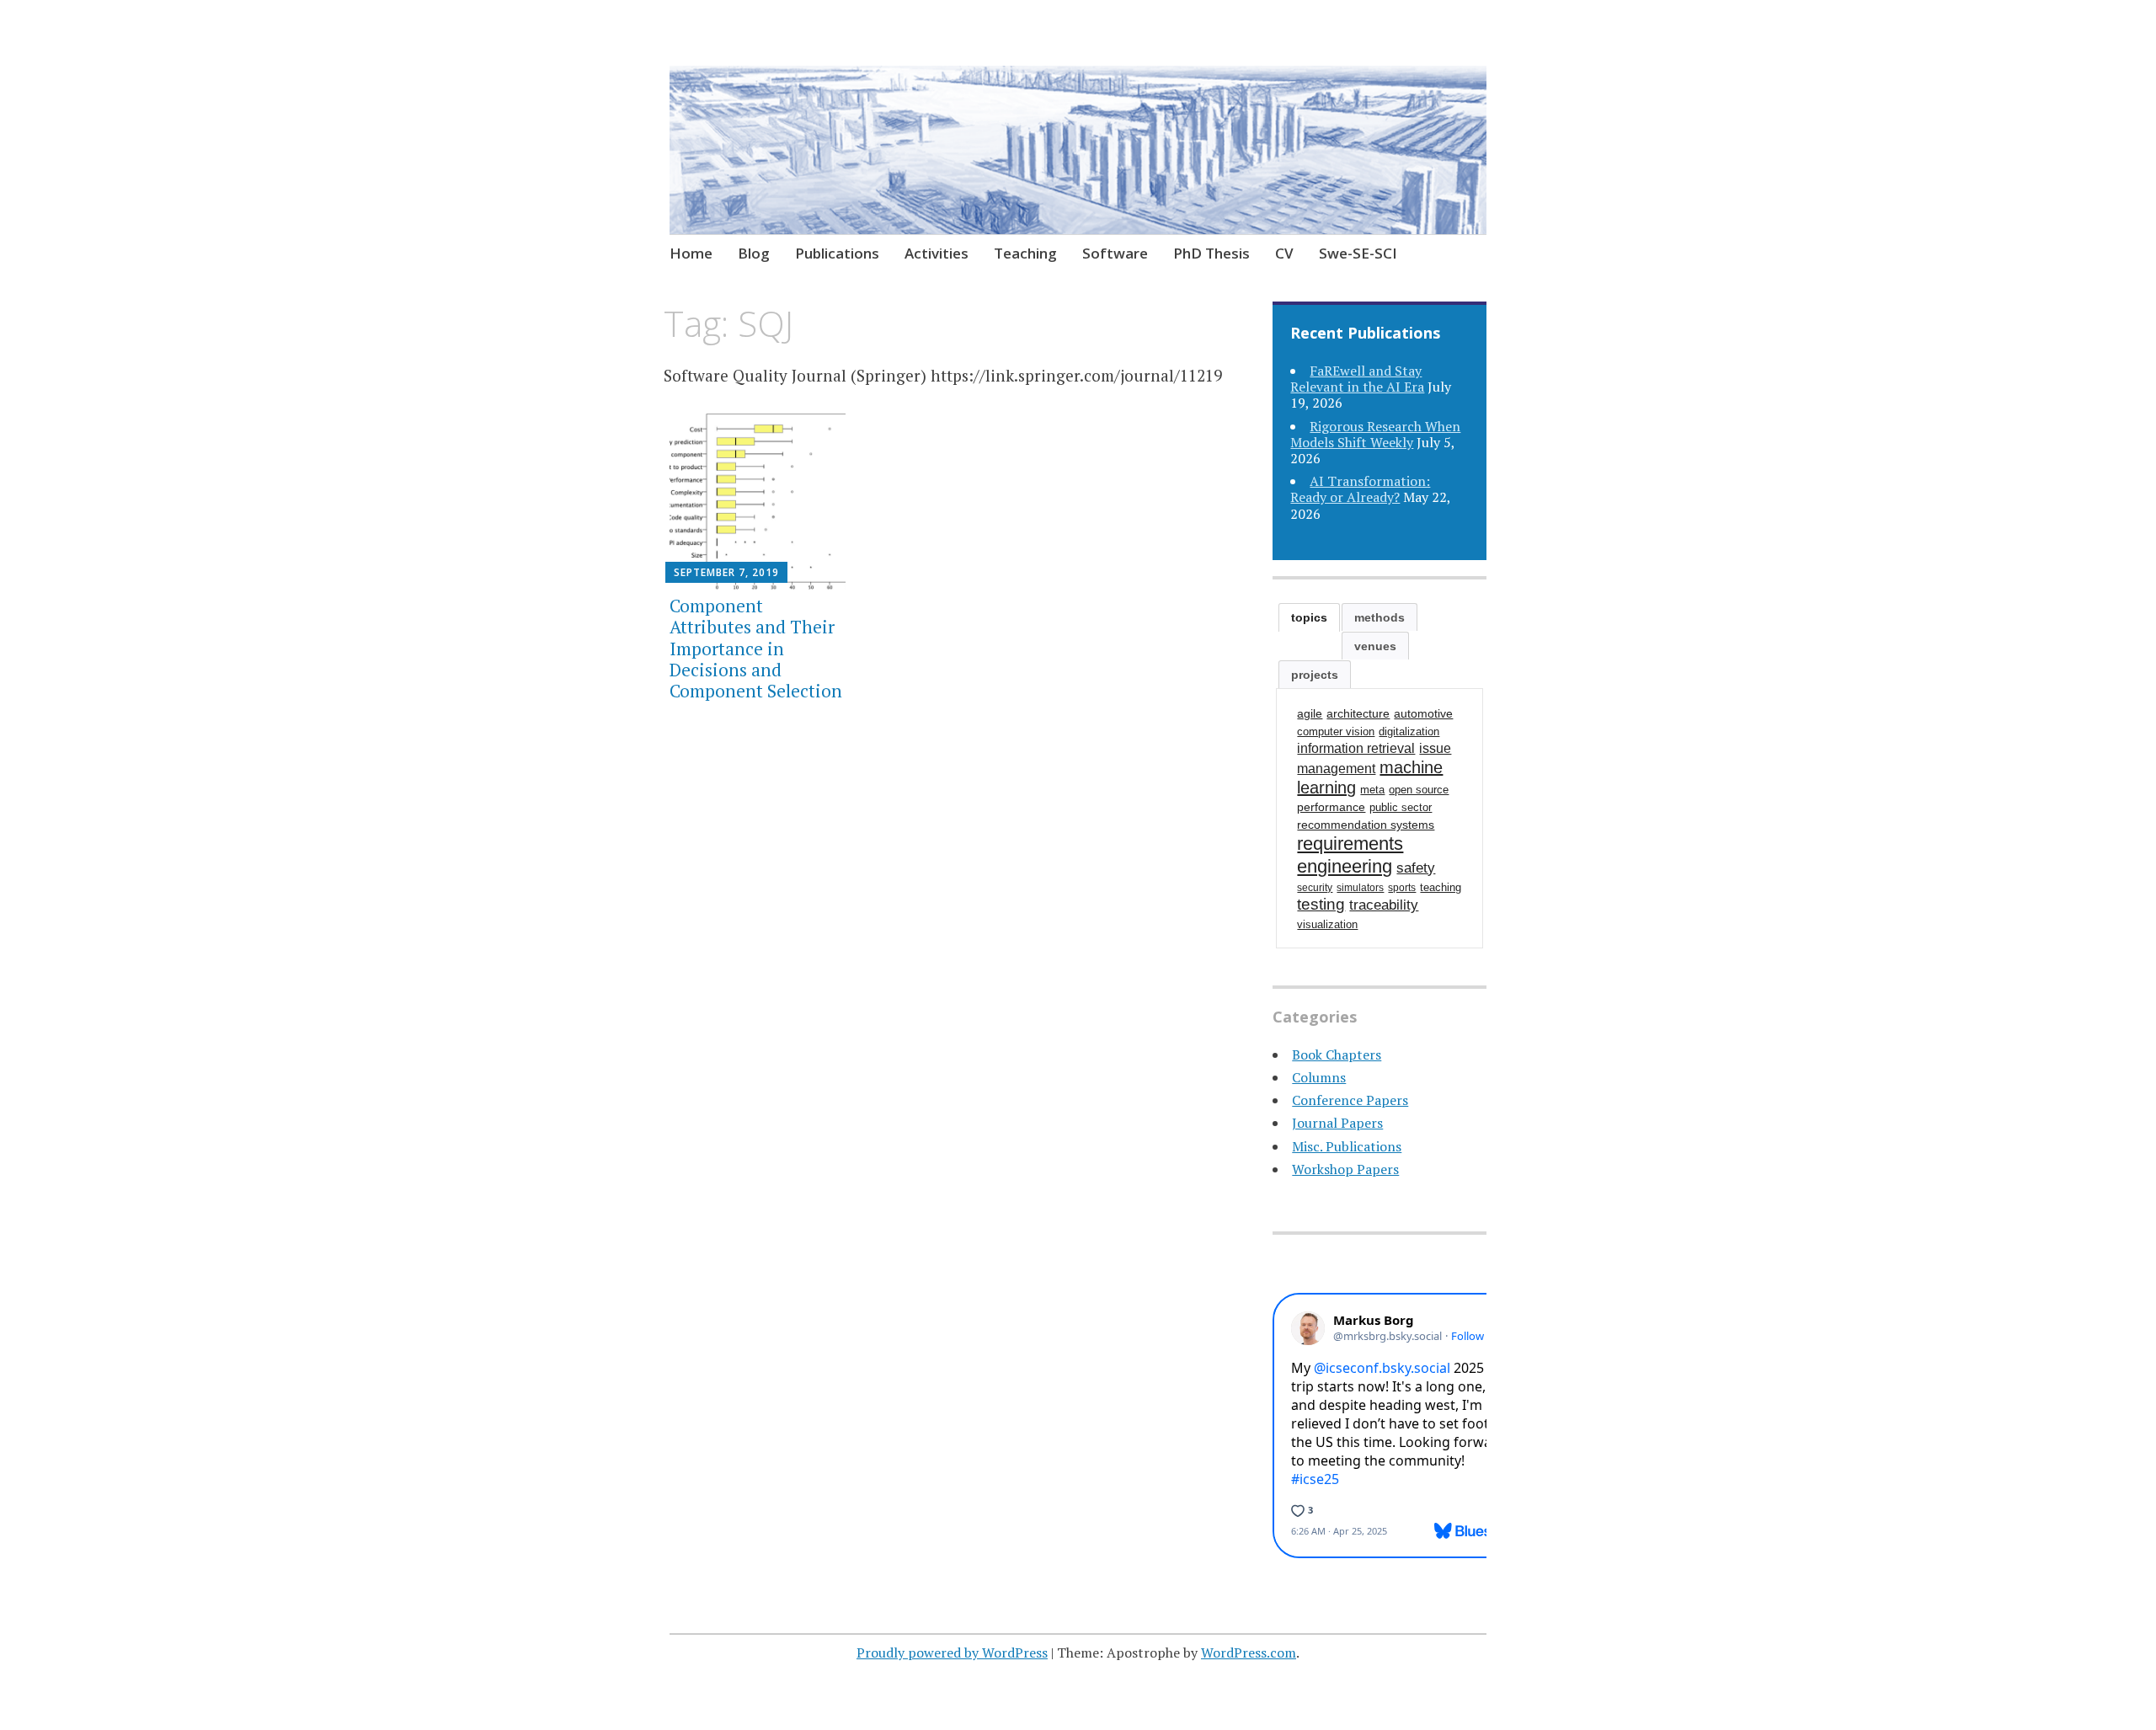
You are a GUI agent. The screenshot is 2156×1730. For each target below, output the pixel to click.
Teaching (1025, 253)
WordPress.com (1249, 1653)
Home (691, 253)
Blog (754, 253)
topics (1309, 617)
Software (1115, 253)
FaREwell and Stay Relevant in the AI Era (1357, 379)
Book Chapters (1337, 1055)
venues (1375, 646)
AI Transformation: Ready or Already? (1360, 489)
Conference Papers (1350, 1100)
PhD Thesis (1211, 253)
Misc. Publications (1347, 1146)
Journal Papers (1337, 1123)
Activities (937, 253)
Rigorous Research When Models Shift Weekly (1375, 434)
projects (1315, 675)
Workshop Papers (1345, 1169)
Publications (837, 253)
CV (1284, 253)
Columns (1319, 1077)
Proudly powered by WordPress (952, 1653)
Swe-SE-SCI (1358, 253)
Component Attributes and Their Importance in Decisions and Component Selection (756, 648)
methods (1380, 617)
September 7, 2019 (726, 572)
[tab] (1309, 617)
